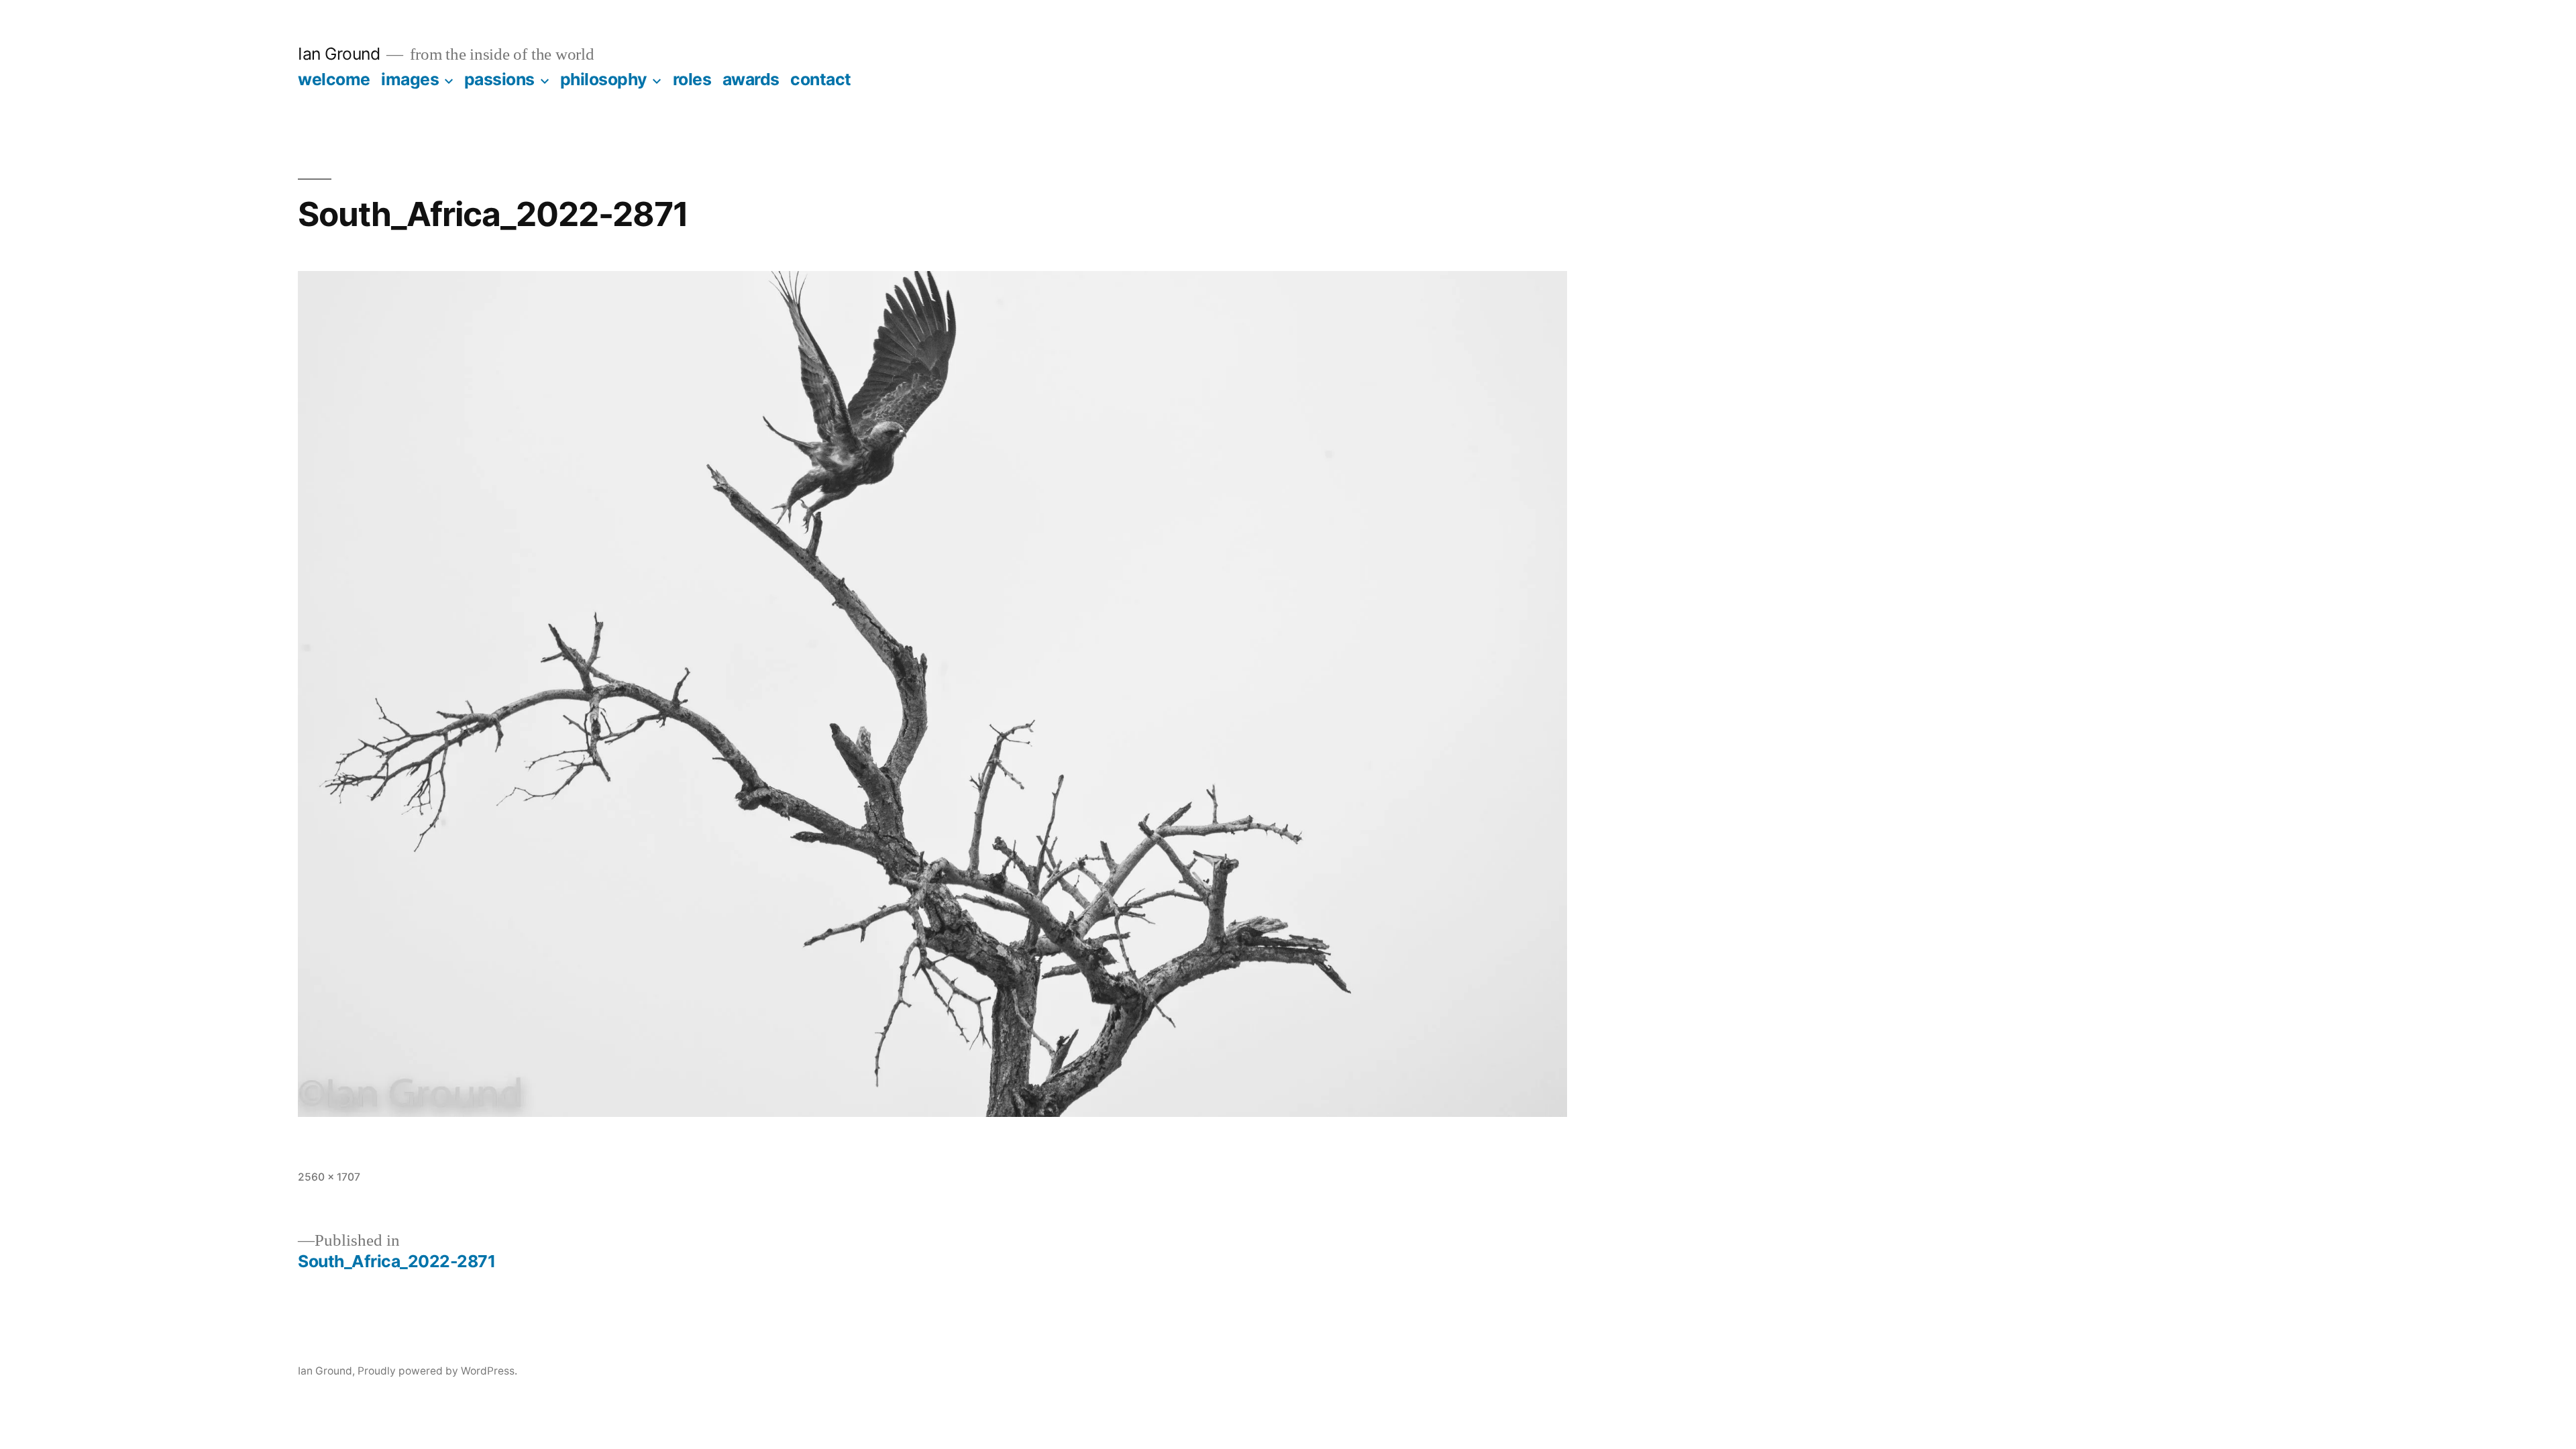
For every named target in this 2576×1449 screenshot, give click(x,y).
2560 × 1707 (329, 1177)
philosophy (604, 79)
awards (751, 79)
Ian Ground (339, 54)
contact (821, 79)
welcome (334, 79)
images (410, 79)
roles (692, 79)
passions (499, 79)
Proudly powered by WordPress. (437, 1371)
